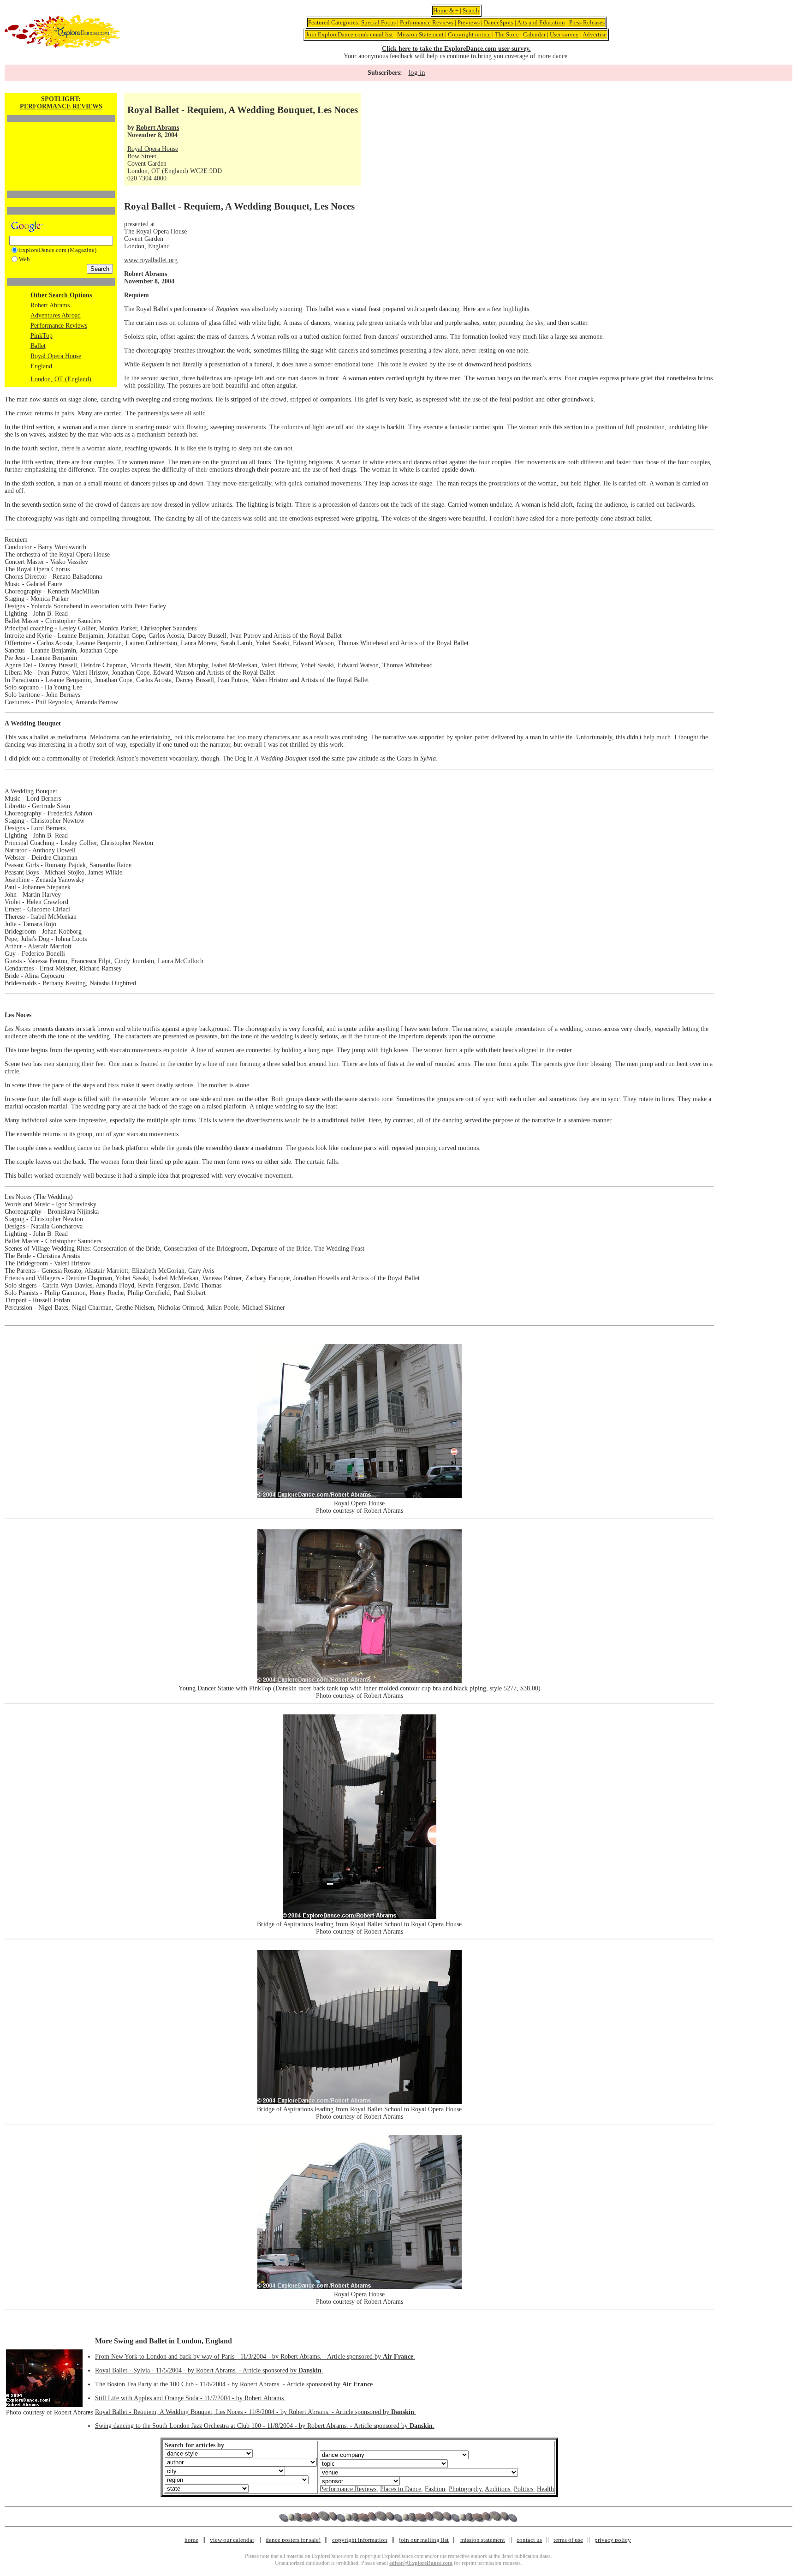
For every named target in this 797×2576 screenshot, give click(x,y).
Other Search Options (61, 295)
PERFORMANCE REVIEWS (61, 106)
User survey (564, 34)
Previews (469, 22)
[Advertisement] (61, 141)
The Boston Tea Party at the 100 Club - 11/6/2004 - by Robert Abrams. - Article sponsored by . (235, 2384)
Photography (465, 2489)
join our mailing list (424, 2540)
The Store (507, 34)
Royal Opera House (56, 356)
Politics (523, 2489)
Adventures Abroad (56, 315)
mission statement (483, 2540)
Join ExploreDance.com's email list (349, 34)
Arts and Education (541, 22)
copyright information (360, 2540)
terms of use (568, 2540)
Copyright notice (469, 34)
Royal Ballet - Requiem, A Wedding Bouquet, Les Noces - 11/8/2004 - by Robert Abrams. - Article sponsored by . (256, 2412)
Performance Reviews (427, 22)
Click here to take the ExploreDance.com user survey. (456, 49)
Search (471, 10)
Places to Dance (401, 2489)
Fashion (435, 2489)
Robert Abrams (50, 305)
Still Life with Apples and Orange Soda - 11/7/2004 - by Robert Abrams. (190, 2398)
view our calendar (232, 2540)
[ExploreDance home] (62, 46)
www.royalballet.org (151, 260)
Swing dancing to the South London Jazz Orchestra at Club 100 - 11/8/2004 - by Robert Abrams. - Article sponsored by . (265, 2426)
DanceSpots (499, 22)
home (191, 2540)
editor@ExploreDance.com (421, 2563)
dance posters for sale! (293, 2540)
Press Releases (587, 22)
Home (440, 10)
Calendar (534, 34)
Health (545, 2489)
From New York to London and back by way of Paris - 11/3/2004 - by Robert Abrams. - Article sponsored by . (255, 2357)
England (41, 366)
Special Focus (378, 22)
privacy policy (613, 2540)
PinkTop (42, 336)
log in (417, 72)
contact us (529, 2540)
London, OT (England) (61, 379)
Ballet (38, 346)
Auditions (497, 2489)
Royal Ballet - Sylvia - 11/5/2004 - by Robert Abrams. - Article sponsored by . (209, 2370)
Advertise (595, 34)
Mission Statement (420, 34)
